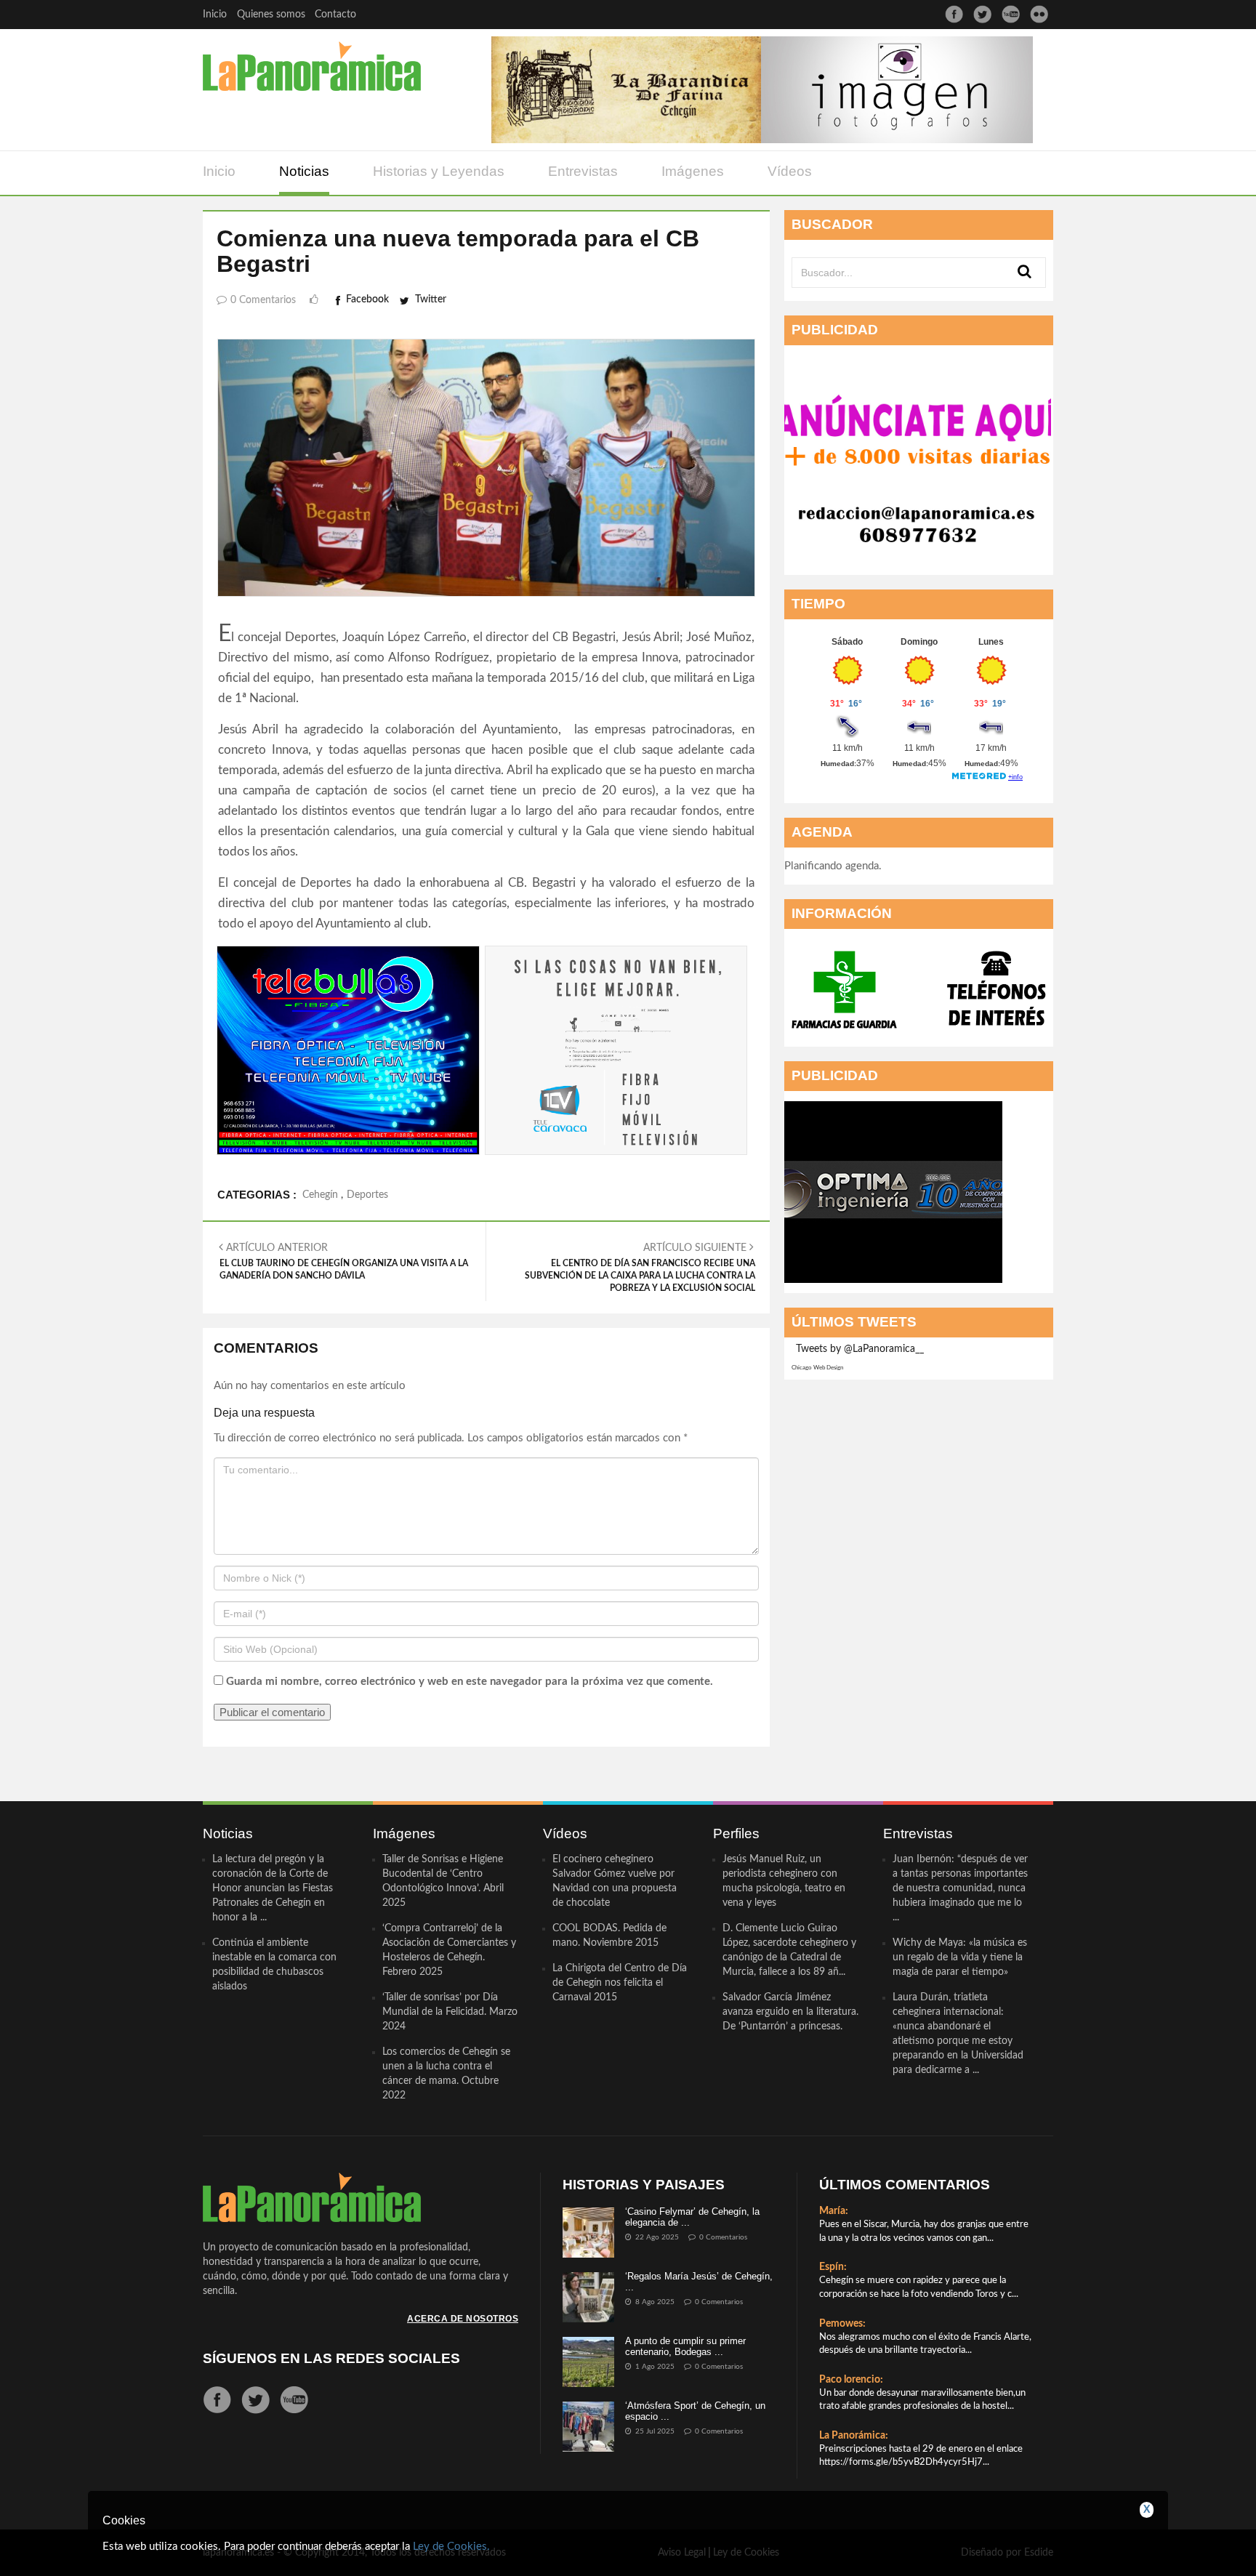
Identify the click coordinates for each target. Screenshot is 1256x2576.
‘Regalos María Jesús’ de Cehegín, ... (699, 2281)
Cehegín (320, 1195)
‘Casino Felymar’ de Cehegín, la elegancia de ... (692, 2217)
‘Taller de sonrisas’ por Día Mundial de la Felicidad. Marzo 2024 (450, 2012)
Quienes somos (271, 15)
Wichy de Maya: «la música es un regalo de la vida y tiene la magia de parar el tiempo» (960, 1957)
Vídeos (790, 171)
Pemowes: (842, 2324)
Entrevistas (583, 171)
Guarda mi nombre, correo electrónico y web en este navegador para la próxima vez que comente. (470, 1682)
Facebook (367, 299)
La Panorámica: (854, 2436)
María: (834, 2211)
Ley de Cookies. (451, 2547)
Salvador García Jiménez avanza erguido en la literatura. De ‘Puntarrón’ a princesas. (790, 2012)
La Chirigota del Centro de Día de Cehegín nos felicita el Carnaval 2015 (620, 1983)
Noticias (304, 171)
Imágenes (693, 171)
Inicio (215, 15)
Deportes (367, 1195)
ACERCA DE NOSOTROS (463, 2319)
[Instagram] (1039, 14)
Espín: (833, 2267)
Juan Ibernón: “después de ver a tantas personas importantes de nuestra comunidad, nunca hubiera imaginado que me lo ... (960, 1888)
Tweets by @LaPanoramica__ (860, 1349)
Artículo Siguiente (640, 1268)
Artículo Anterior (344, 1261)
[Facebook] (954, 14)
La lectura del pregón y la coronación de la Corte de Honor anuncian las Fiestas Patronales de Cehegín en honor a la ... (273, 1888)
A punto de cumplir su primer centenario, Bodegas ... (685, 2346)
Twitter (431, 299)
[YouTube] (1011, 14)
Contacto (335, 15)
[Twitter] (982, 14)
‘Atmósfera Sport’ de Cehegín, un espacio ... (695, 2411)
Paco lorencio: (851, 2380)
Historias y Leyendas (439, 171)
